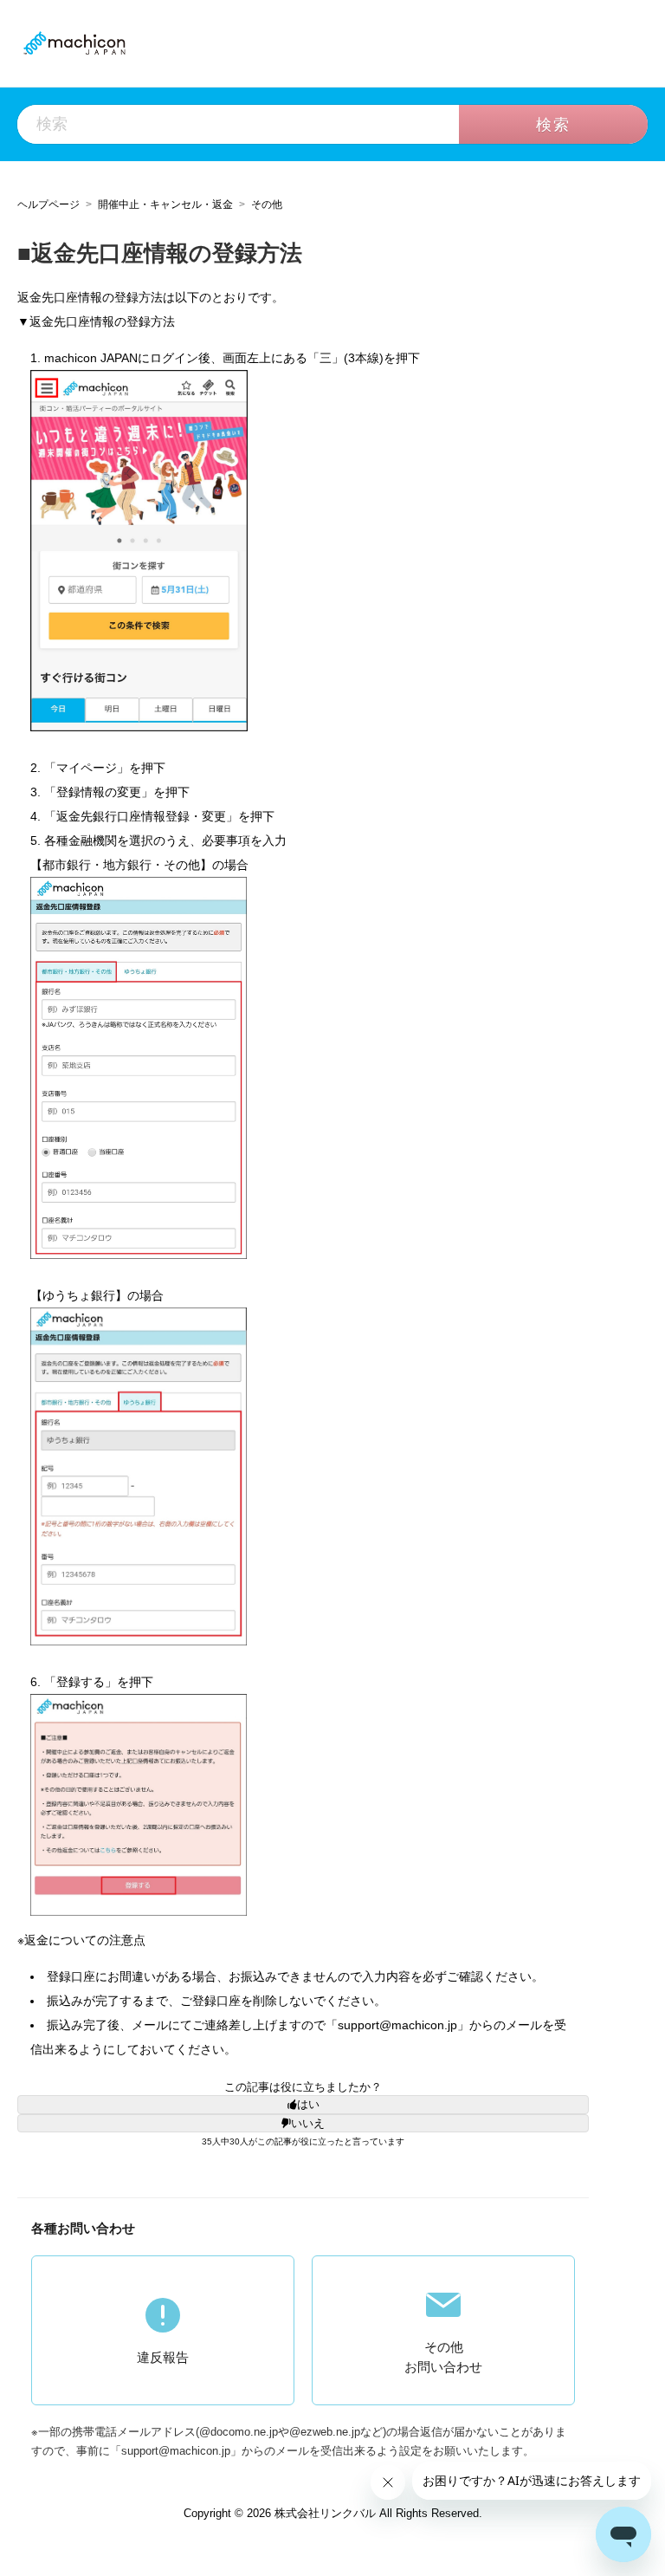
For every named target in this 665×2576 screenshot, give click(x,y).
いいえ (308, 2123)
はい (308, 2104)
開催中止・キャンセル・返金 (165, 204)
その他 (267, 204)
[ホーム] (74, 42)
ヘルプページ (48, 204)
